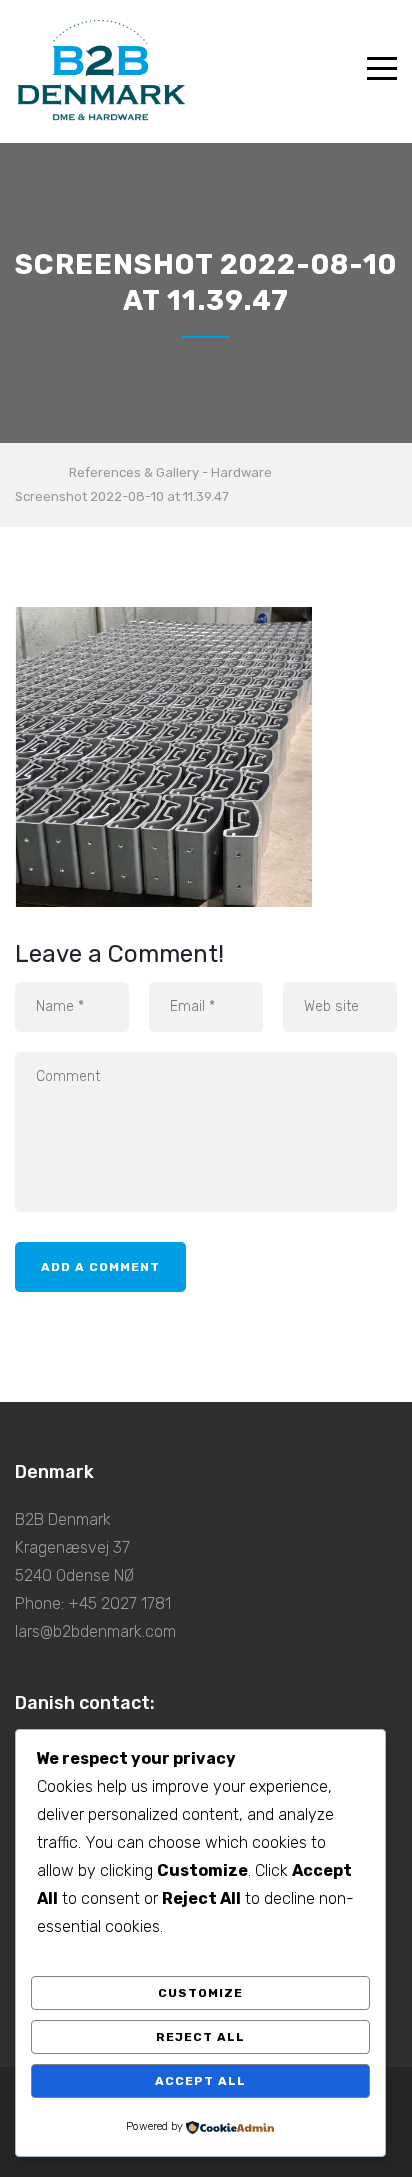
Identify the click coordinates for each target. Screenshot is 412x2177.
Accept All (200, 2081)
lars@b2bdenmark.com (95, 1631)
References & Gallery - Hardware (170, 472)
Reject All (200, 2037)
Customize (200, 1993)
